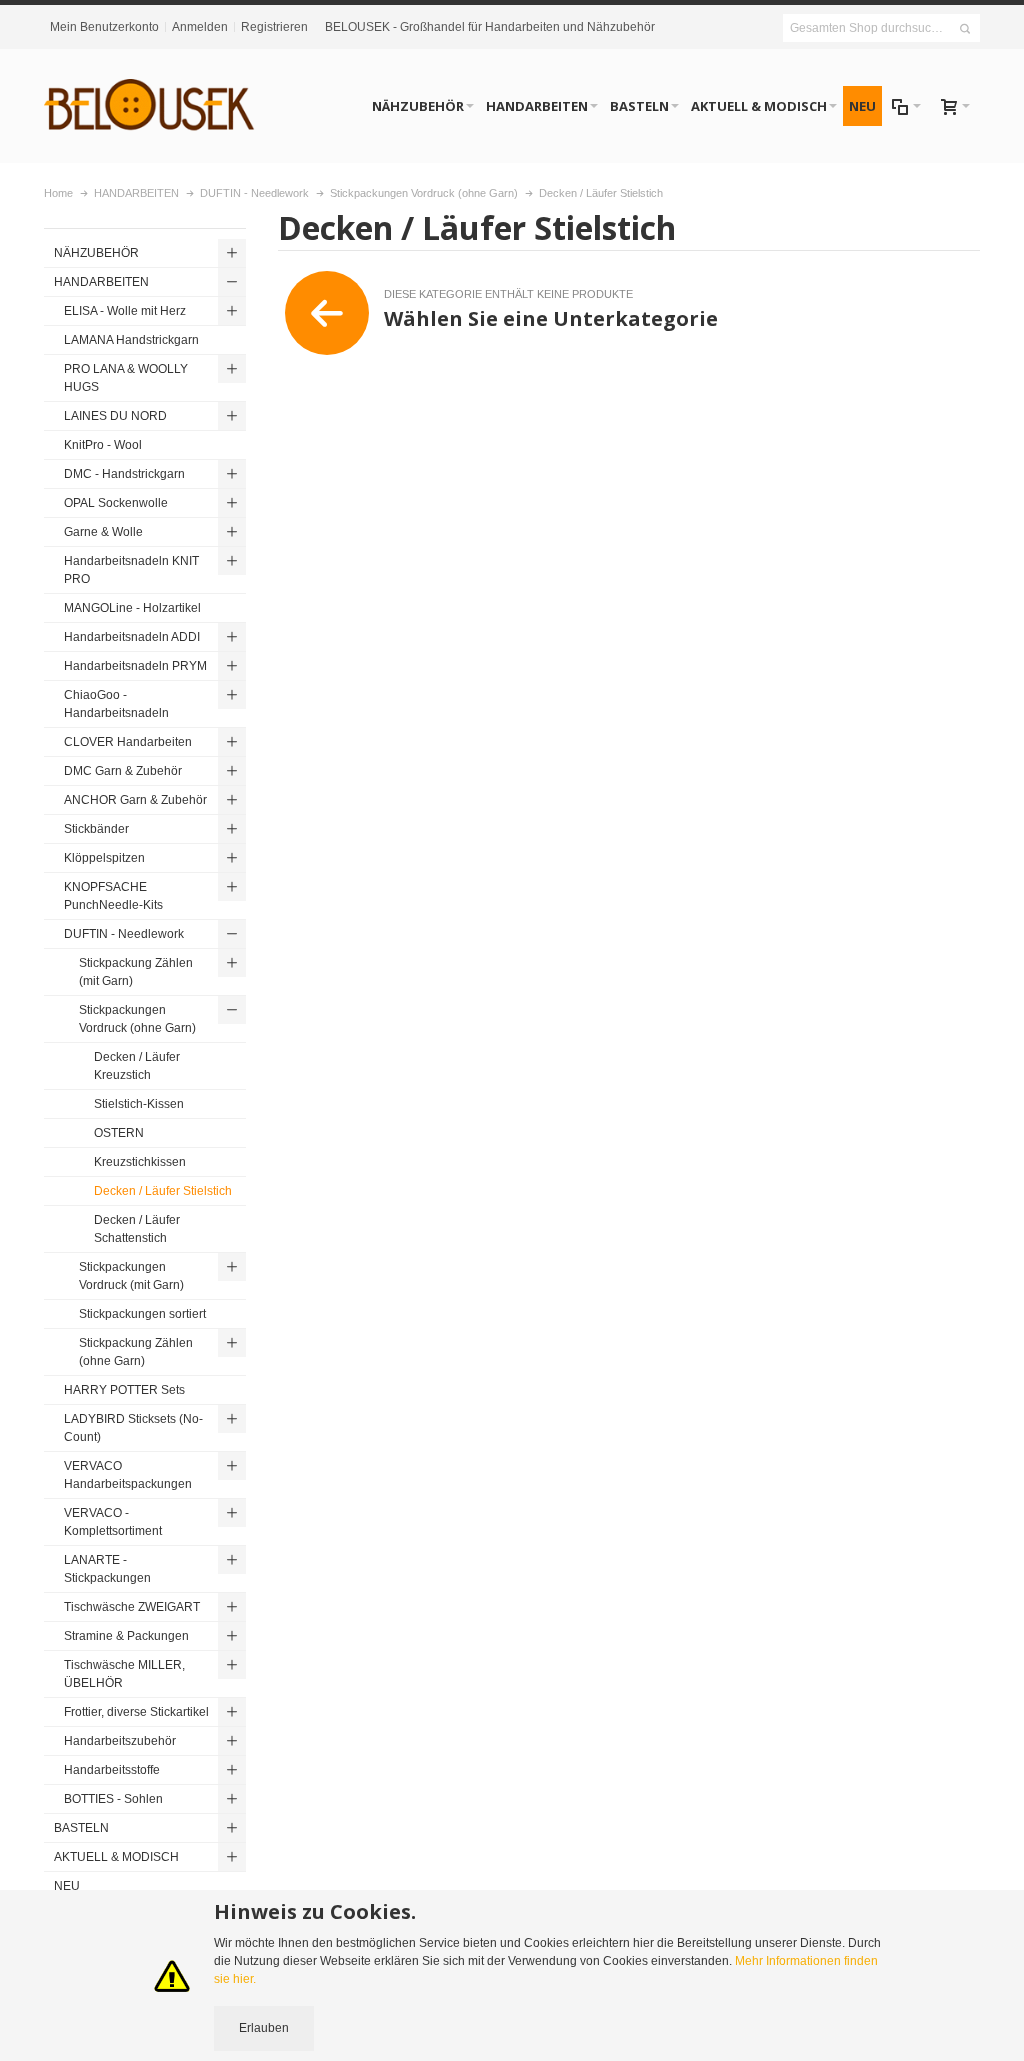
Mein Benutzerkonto (104, 27)
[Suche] (965, 29)
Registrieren (274, 27)
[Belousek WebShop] (149, 106)
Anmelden (200, 27)
